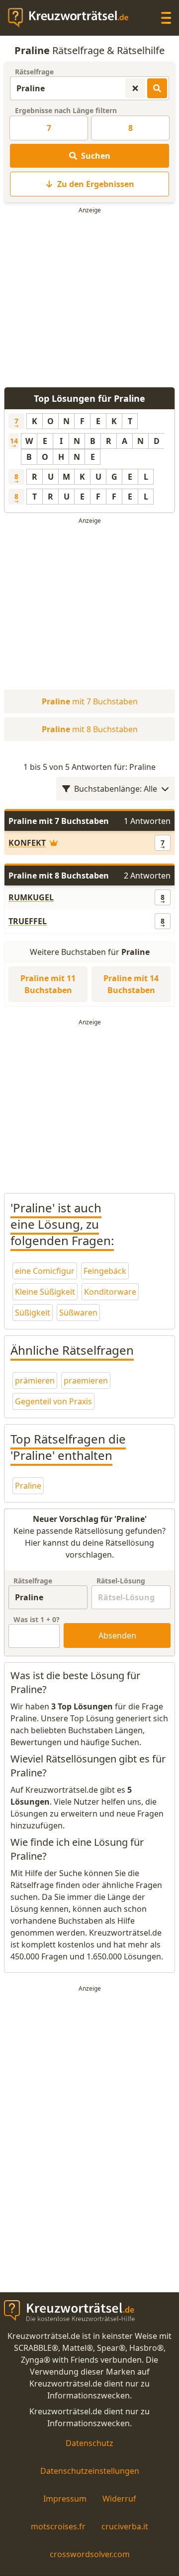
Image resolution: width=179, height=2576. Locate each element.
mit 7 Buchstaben (90, 701)
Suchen (96, 156)
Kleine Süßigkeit (45, 1292)
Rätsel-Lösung (121, 1581)
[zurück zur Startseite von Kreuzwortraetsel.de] (73, 18)
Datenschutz (89, 2443)
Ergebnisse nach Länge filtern (66, 110)
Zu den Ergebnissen (96, 184)
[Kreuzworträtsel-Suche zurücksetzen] (135, 88)
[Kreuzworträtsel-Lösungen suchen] (157, 88)
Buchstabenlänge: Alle (116, 789)
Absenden (117, 1635)
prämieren (35, 1381)
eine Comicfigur (45, 1271)
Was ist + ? (37, 1619)
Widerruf (119, 2499)
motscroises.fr (58, 2526)
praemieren (86, 1381)
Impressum (65, 2499)
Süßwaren (78, 1313)
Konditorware (110, 1292)
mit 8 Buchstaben (90, 729)
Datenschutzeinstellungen (90, 2471)
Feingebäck (105, 1271)
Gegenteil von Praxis (53, 1401)
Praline (28, 1486)
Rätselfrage (34, 72)
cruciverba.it (125, 2526)
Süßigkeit (33, 1313)
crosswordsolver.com (90, 2554)
